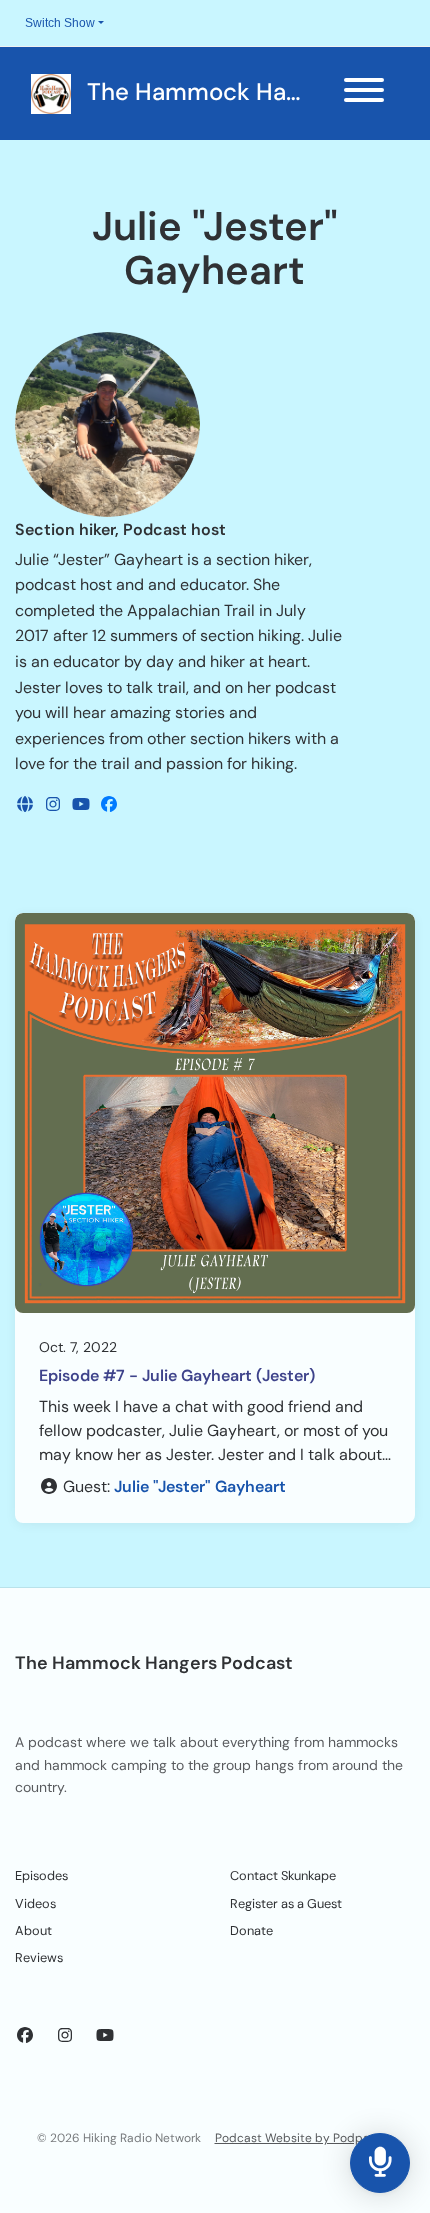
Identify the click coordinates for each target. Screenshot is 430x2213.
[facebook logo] (109, 804)
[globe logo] (27, 804)
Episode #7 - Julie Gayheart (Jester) (177, 1375)
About (33, 1930)
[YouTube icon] (105, 2036)
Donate (251, 1930)
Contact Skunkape (283, 1875)
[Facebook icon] (25, 2036)
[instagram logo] (55, 804)
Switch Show (60, 23)
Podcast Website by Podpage (299, 2138)
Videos (35, 1903)
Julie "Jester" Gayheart (200, 1486)
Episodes (41, 1875)
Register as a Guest (286, 1903)
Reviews (39, 1957)
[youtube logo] (83, 804)
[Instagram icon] (65, 2036)
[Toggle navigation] (364, 93)
